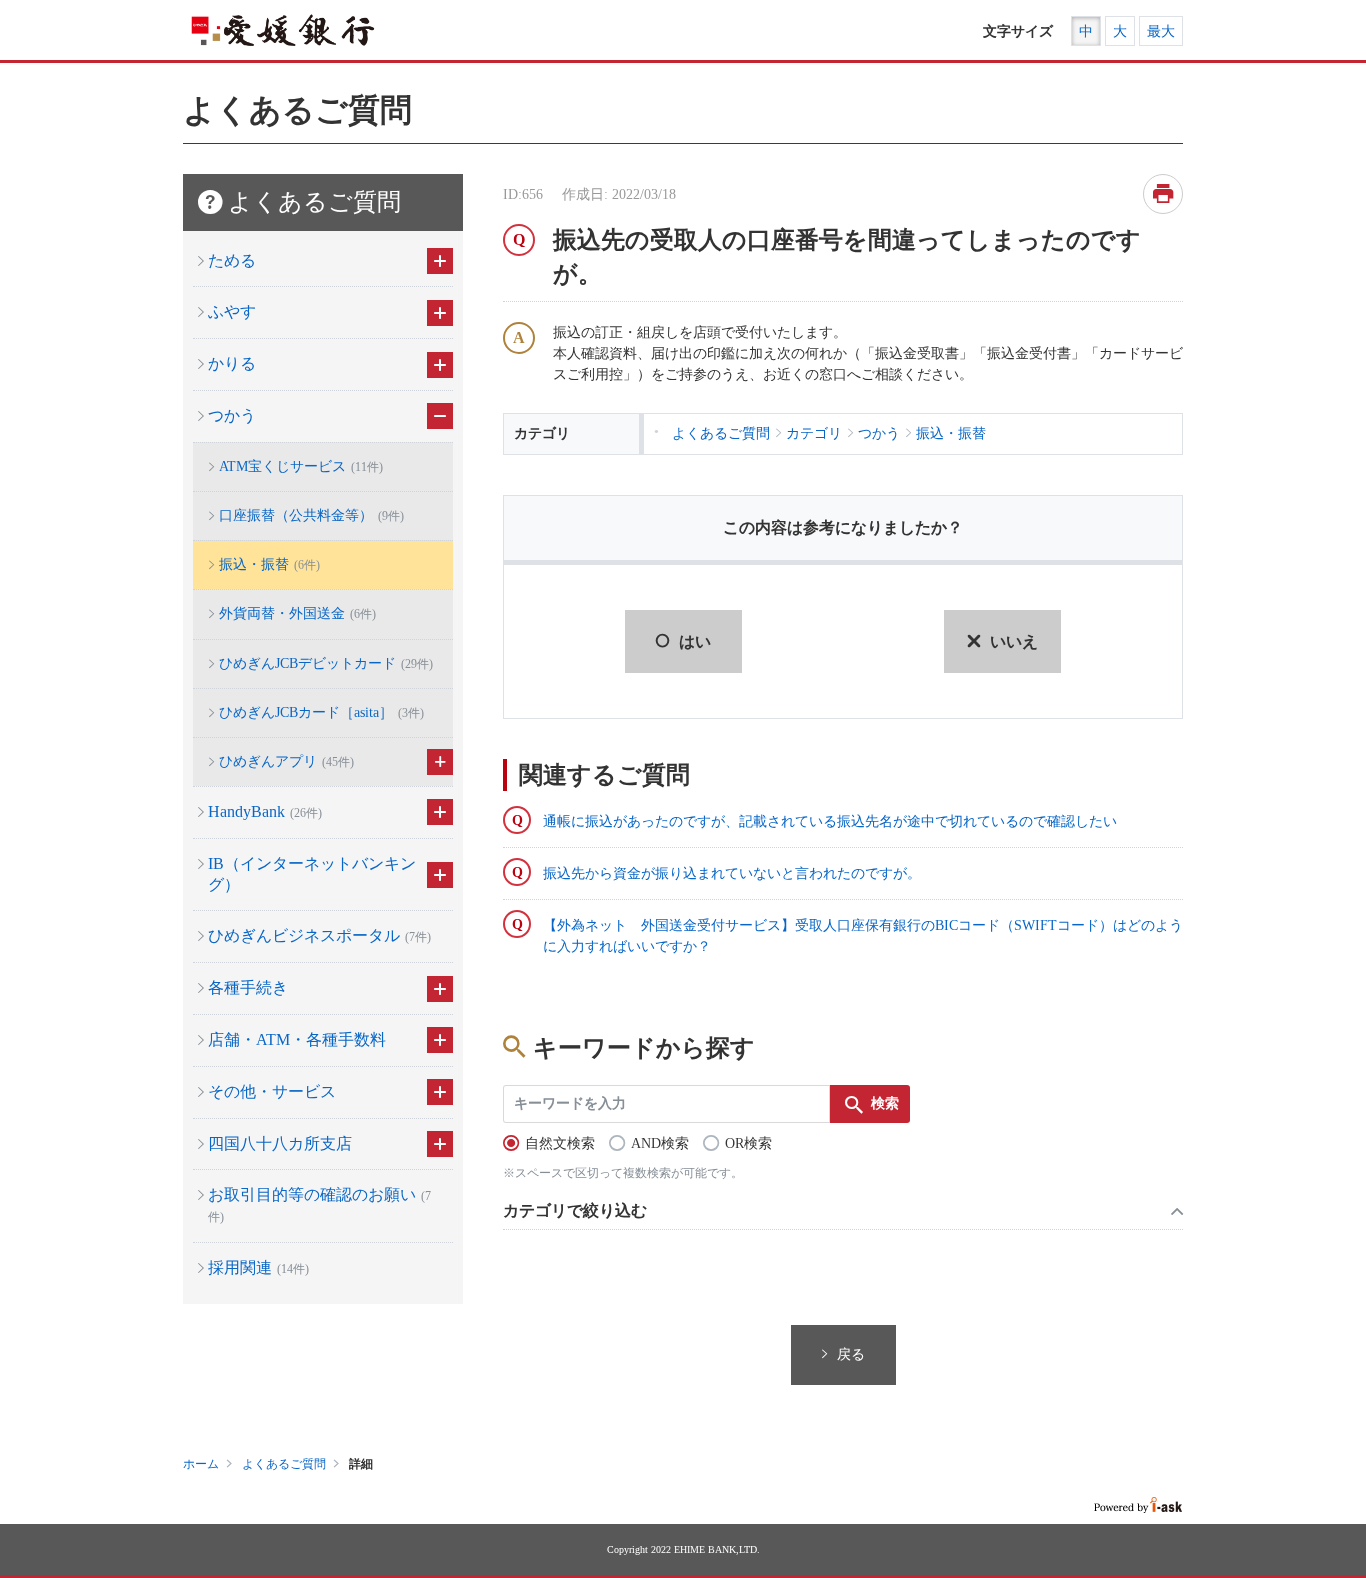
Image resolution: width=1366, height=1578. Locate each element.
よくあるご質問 (284, 1464)
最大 (1161, 31)
